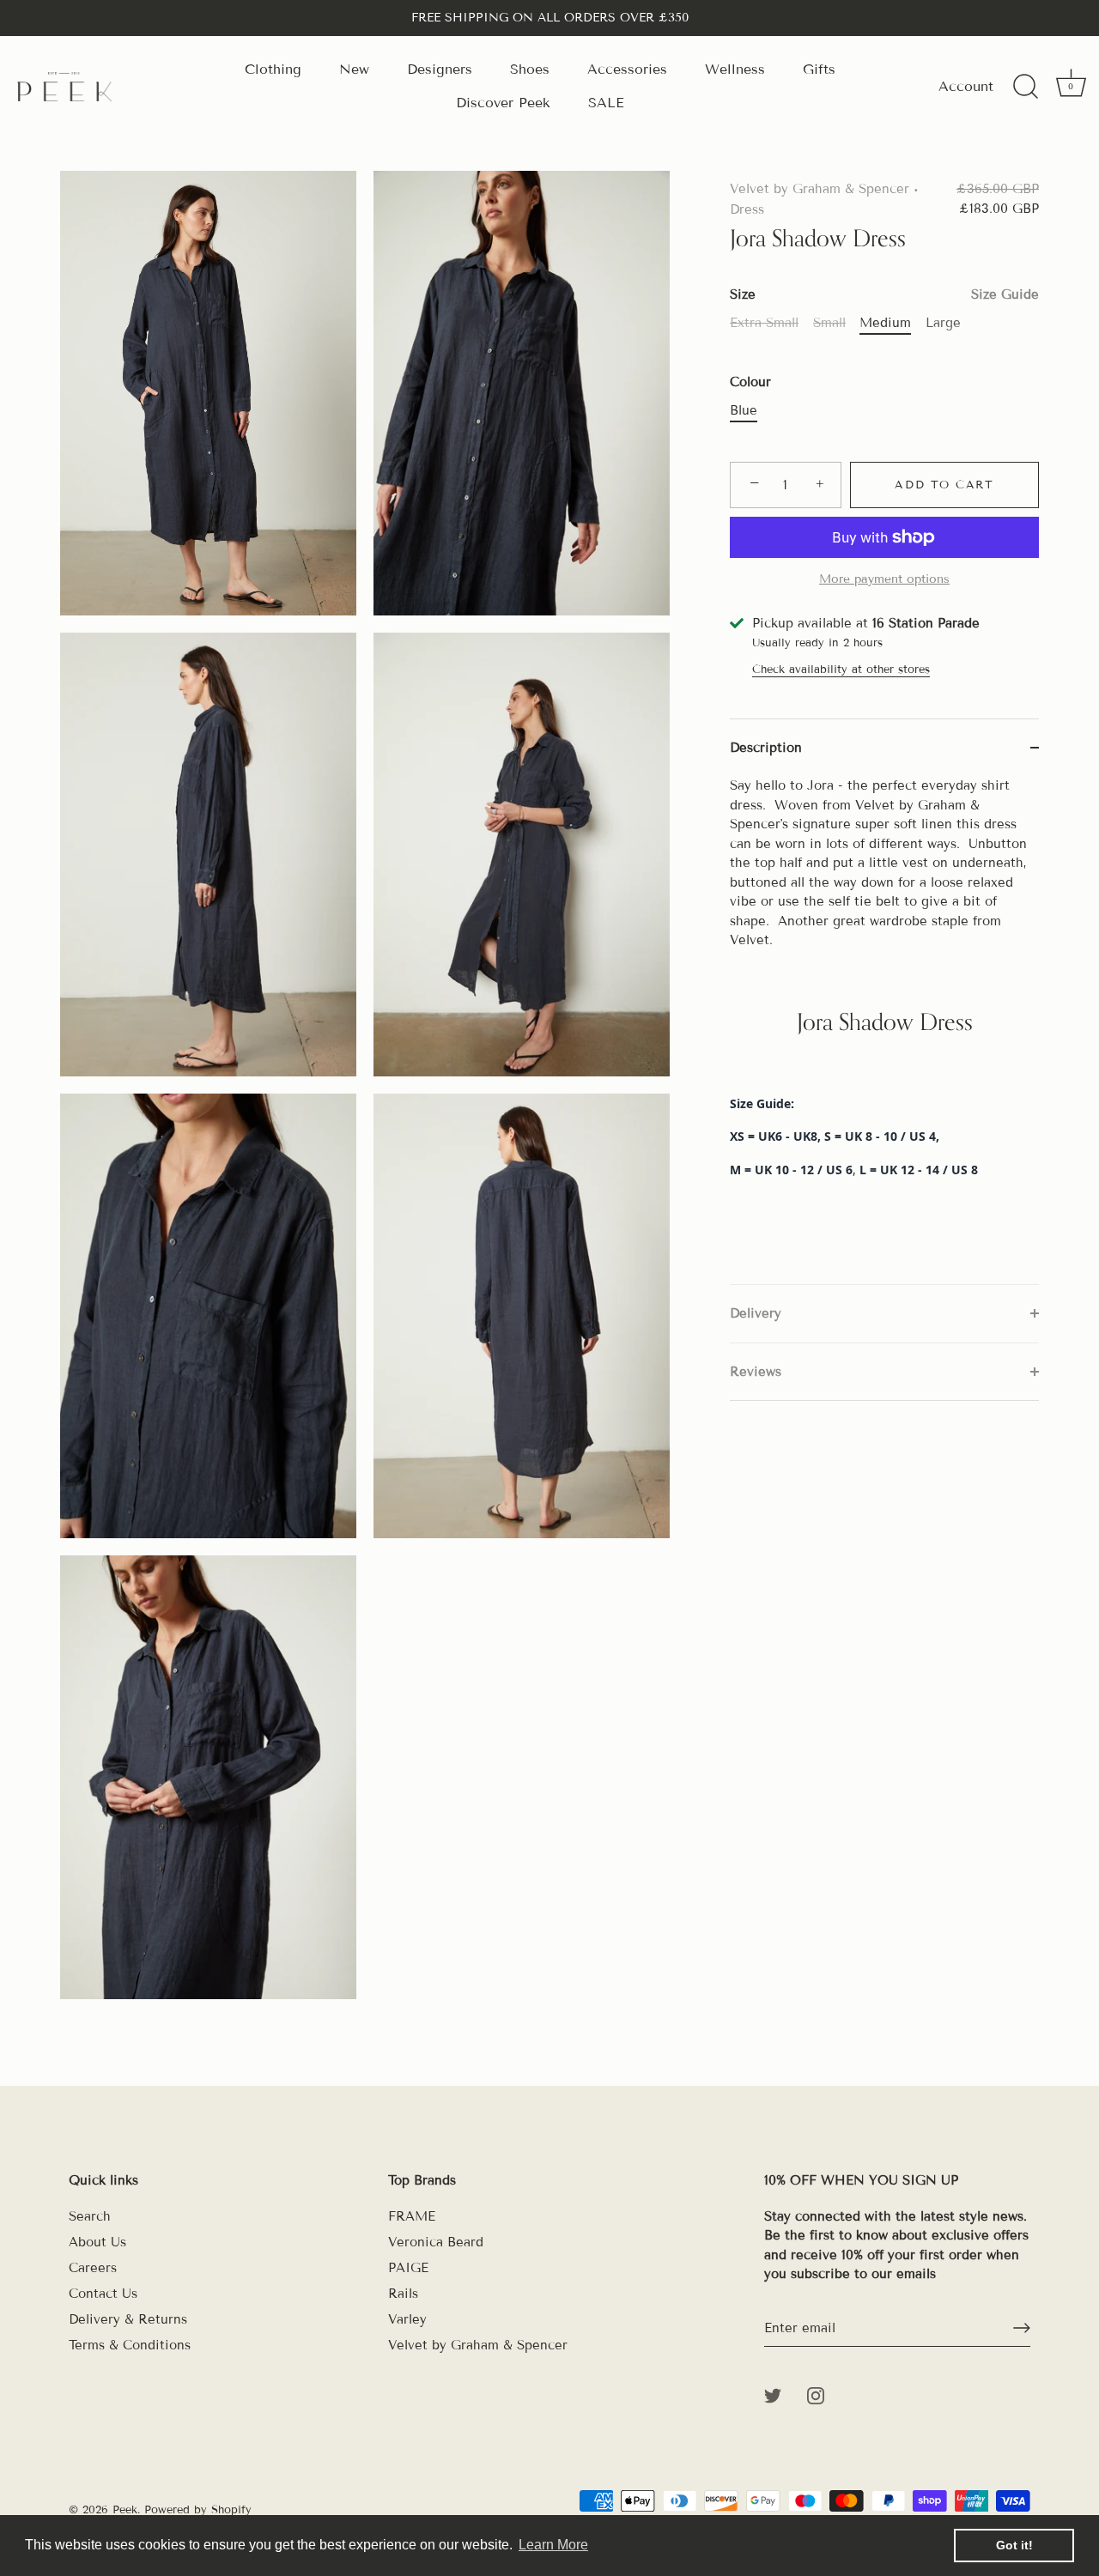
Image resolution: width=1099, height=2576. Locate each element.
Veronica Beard (436, 2242)
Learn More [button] (553, 2545)
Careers (93, 2268)
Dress (747, 209)
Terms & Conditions (130, 2345)
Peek (125, 2510)
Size (884, 294)
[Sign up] (1022, 2328)
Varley (407, 2319)
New (354, 69)
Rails (403, 2294)
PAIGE (408, 2268)
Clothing (273, 69)
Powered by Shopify (198, 2510)
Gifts (819, 69)
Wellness (735, 69)
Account (966, 86)
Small (829, 323)
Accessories (627, 69)
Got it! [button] (1014, 2545)
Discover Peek (503, 103)
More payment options (884, 579)
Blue (744, 410)
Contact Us (103, 2294)
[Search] (1025, 87)
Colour (750, 382)
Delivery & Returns (128, 2319)
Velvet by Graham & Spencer (820, 189)
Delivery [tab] (756, 1313)
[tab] (884, 1030)
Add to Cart (944, 485)
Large (943, 323)
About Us (97, 2242)
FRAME (412, 2216)
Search (90, 2216)
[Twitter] (773, 2395)
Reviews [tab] (756, 1372)
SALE (606, 103)
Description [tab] (766, 748)
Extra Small (764, 323)
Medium (885, 323)
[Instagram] (816, 2395)
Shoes (530, 69)
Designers (440, 69)
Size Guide (1005, 294)
